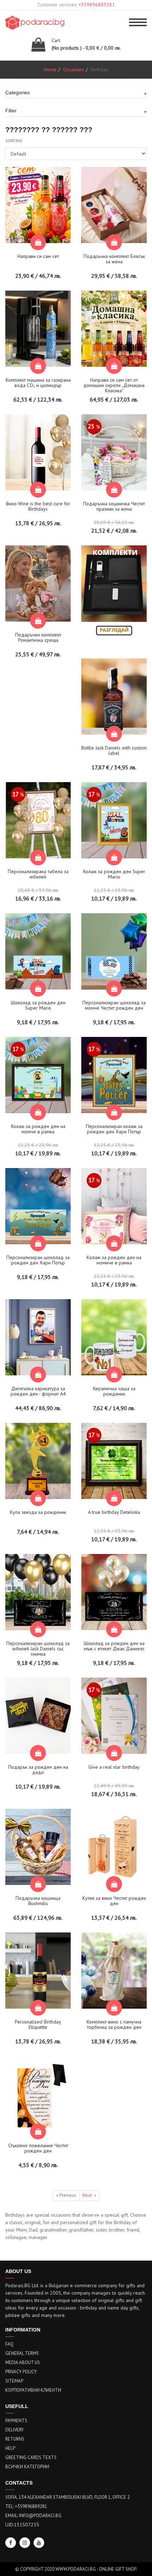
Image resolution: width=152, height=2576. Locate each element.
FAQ (9, 2344)
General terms (22, 2353)
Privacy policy (21, 2372)
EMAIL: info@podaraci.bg (33, 2516)
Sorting (14, 141)
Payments (16, 2421)
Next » (89, 2195)
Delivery (14, 2430)
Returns (15, 2439)
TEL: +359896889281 (26, 2506)
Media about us (23, 2362)
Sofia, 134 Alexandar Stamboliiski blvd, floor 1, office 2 (68, 2497)
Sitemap (14, 2381)
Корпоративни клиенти (33, 2390)
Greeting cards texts (31, 2457)
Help (10, 2448)
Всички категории (27, 2467)
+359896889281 (97, 5)
